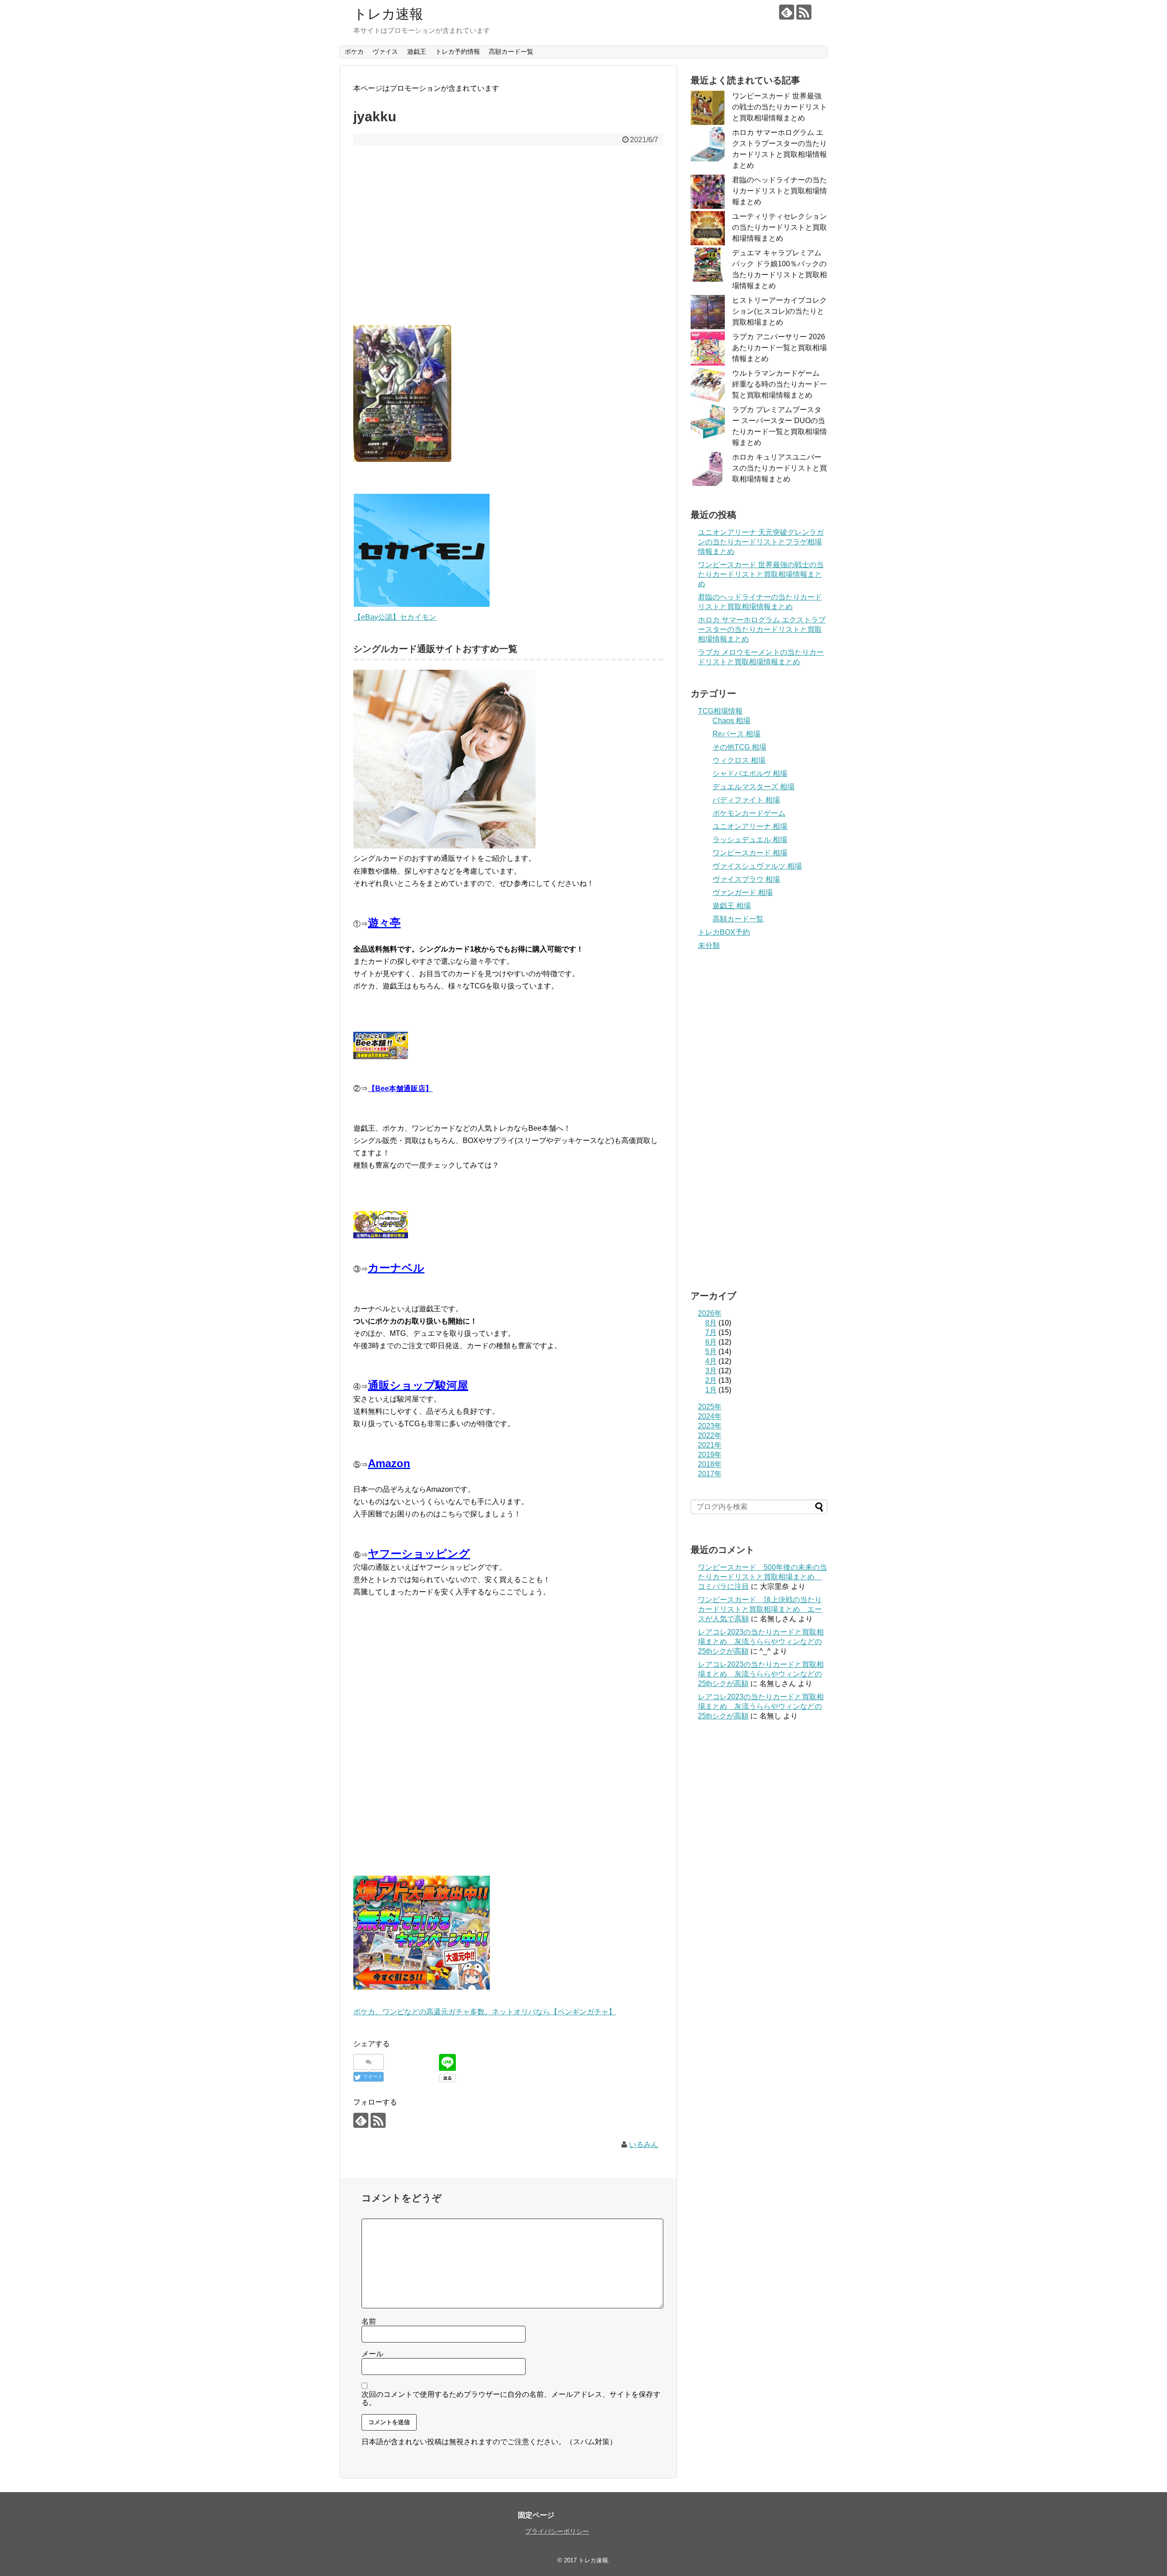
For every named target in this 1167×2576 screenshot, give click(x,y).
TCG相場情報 (720, 711)
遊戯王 (417, 52)
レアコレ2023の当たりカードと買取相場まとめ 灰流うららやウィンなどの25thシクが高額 (761, 1642)
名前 (369, 2321)
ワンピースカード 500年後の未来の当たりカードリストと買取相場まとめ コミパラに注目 (762, 1577)
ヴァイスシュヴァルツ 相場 (757, 866)
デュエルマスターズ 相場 (754, 787)
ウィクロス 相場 (739, 760)
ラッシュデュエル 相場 (750, 840)
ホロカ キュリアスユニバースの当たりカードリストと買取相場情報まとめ (780, 468)
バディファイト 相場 (746, 800)
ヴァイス (385, 52)
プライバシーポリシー (557, 2531)
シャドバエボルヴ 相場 (750, 773)
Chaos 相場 (731, 721)
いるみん (644, 2144)
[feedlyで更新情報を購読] (787, 12)
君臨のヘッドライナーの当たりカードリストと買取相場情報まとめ (780, 191)
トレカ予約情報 (458, 52)
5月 (711, 1352)
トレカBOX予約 (724, 932)
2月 (711, 1380)
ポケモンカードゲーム (749, 813)
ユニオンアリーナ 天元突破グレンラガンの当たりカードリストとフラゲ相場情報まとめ (761, 542)
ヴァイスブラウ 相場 (746, 879)
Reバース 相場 (736, 734)
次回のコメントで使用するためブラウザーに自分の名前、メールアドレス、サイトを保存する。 (511, 2398)
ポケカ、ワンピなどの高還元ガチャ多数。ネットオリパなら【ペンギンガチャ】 (485, 2012)
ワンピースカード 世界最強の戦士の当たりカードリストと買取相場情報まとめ (780, 107)
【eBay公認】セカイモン (395, 617)
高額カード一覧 (511, 52)
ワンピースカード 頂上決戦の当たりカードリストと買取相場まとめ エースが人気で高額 (760, 1609)
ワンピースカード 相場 (750, 853)
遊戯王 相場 (732, 906)
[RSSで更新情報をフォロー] (804, 12)
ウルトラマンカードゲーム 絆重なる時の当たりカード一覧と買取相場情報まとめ (780, 384)
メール (372, 2354)
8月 (711, 1323)
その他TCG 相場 (739, 747)
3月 (711, 1371)
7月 (711, 1332)
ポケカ (354, 52)
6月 (711, 1342)
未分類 (709, 945)
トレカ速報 (388, 14)
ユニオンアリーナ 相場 (750, 826)
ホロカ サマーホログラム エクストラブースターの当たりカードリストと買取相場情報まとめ (762, 629)
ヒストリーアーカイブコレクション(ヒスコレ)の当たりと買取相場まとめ (780, 311)
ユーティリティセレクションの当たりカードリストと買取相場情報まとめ (780, 227)
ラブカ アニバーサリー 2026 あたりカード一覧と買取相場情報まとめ (780, 348)
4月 (711, 1361)
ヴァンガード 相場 (743, 892)
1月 (711, 1390)
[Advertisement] (508, 242)
